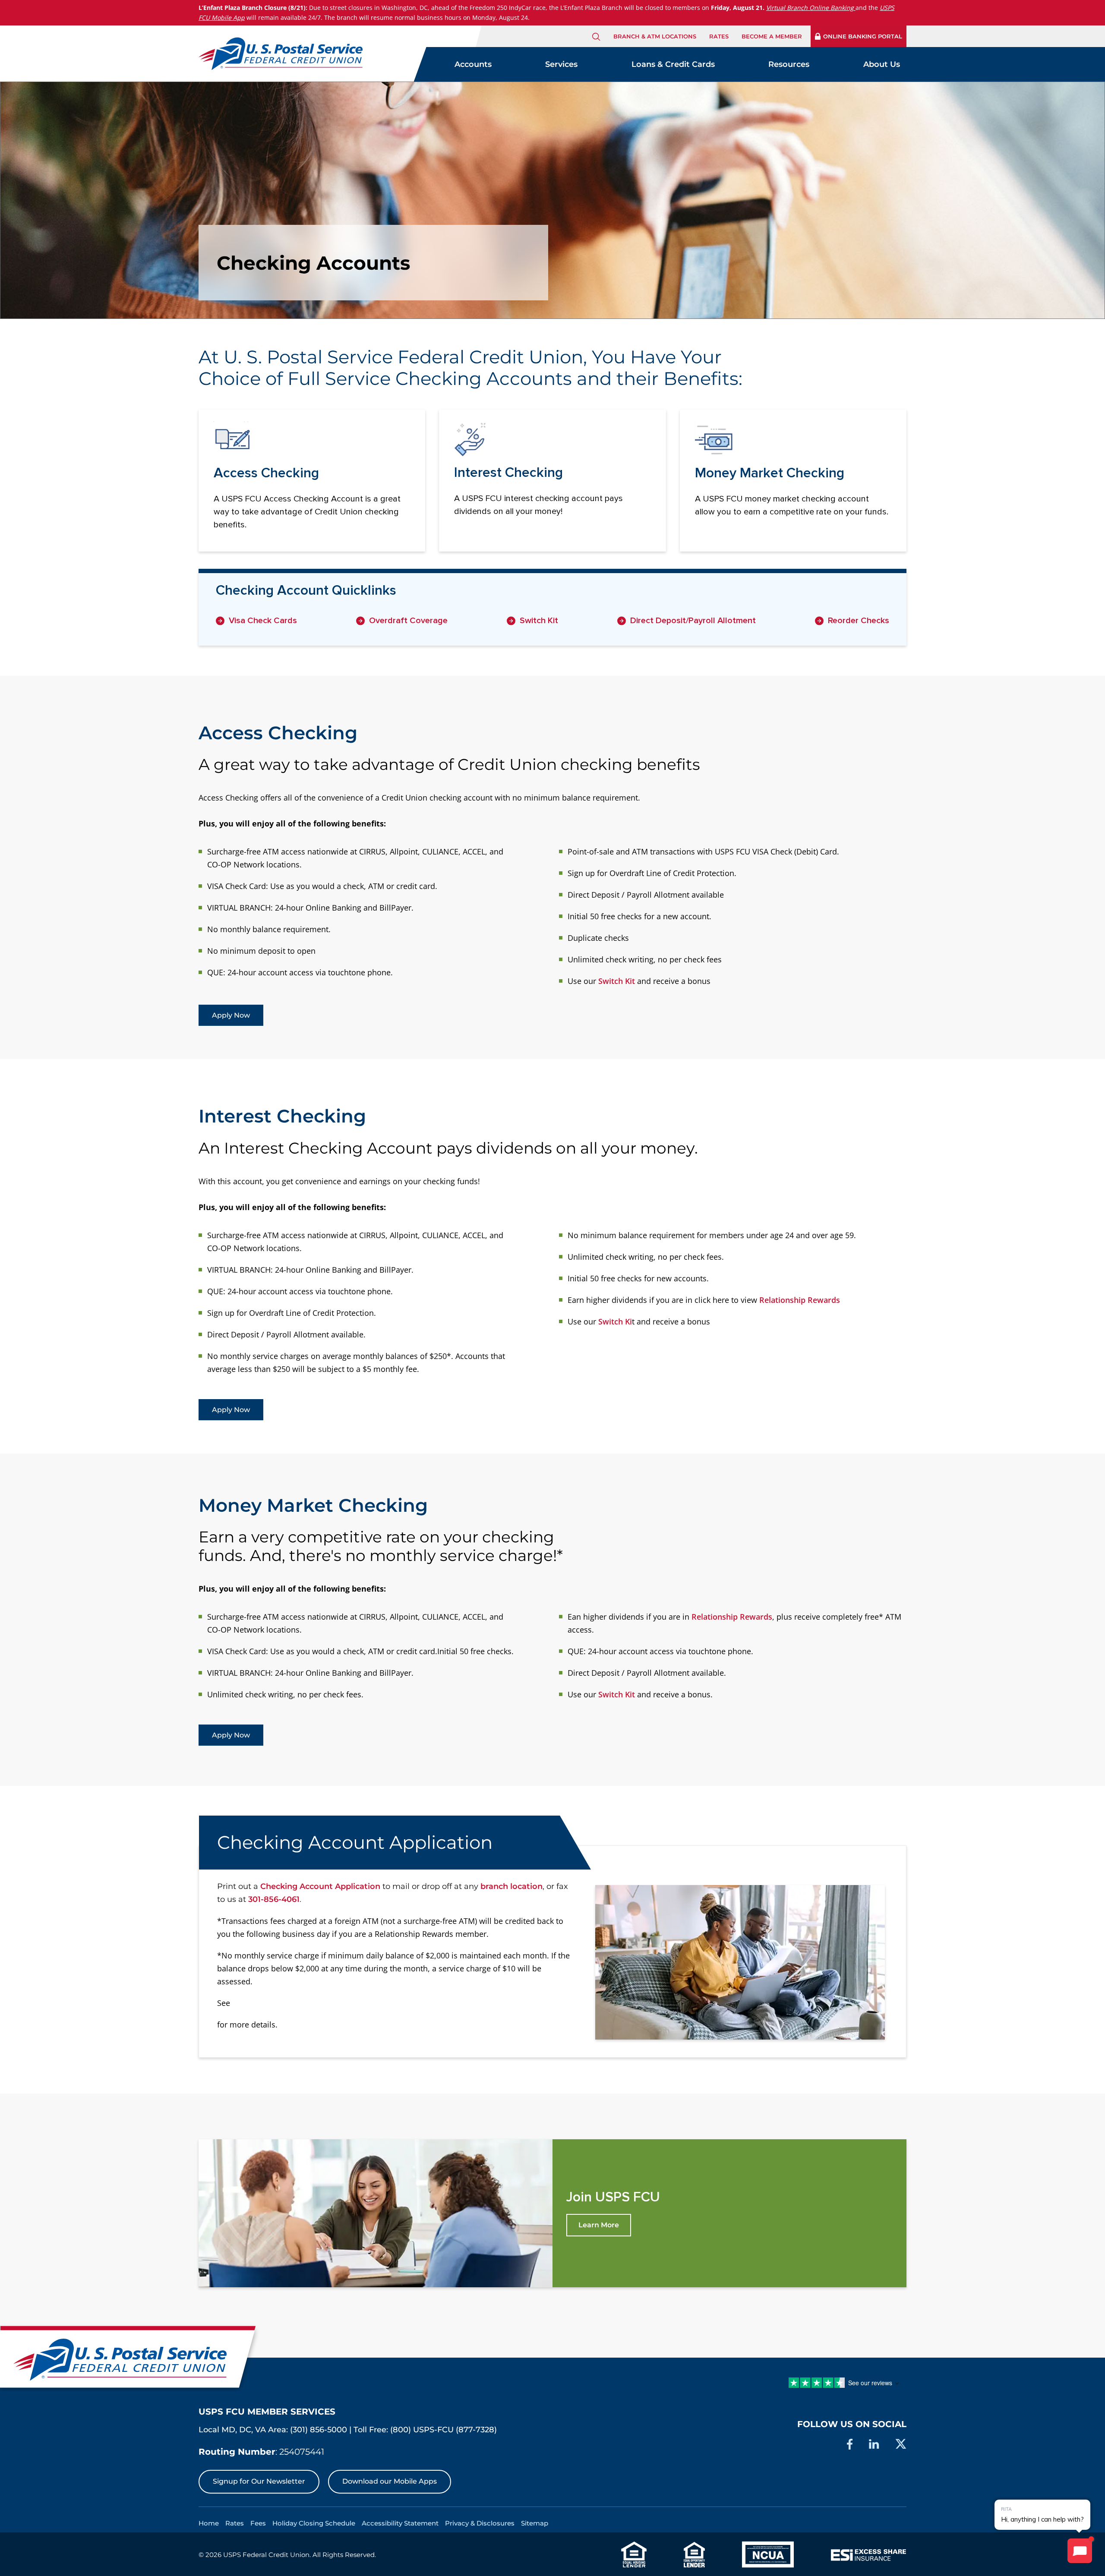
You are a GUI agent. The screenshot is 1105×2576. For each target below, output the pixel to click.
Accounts (473, 64)
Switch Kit (617, 981)
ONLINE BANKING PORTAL (863, 36)
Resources (789, 64)
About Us (882, 64)
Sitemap (535, 2523)
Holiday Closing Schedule (314, 2523)
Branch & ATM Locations (655, 36)
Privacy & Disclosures (480, 2523)
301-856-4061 (274, 1899)
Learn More (599, 2225)
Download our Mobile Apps (390, 2481)
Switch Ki (615, 1321)
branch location (511, 1886)
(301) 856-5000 (319, 2430)
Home (209, 2523)
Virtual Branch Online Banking (810, 8)
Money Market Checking (313, 1505)
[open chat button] (1080, 2551)
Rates (719, 36)
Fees (258, 2523)
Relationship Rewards (800, 1300)
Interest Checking (282, 1116)
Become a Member (772, 36)
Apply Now (231, 1015)
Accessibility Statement (400, 2523)
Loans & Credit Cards (673, 64)
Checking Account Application (320, 1886)
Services (561, 64)
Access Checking (278, 733)
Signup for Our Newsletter (259, 2481)
